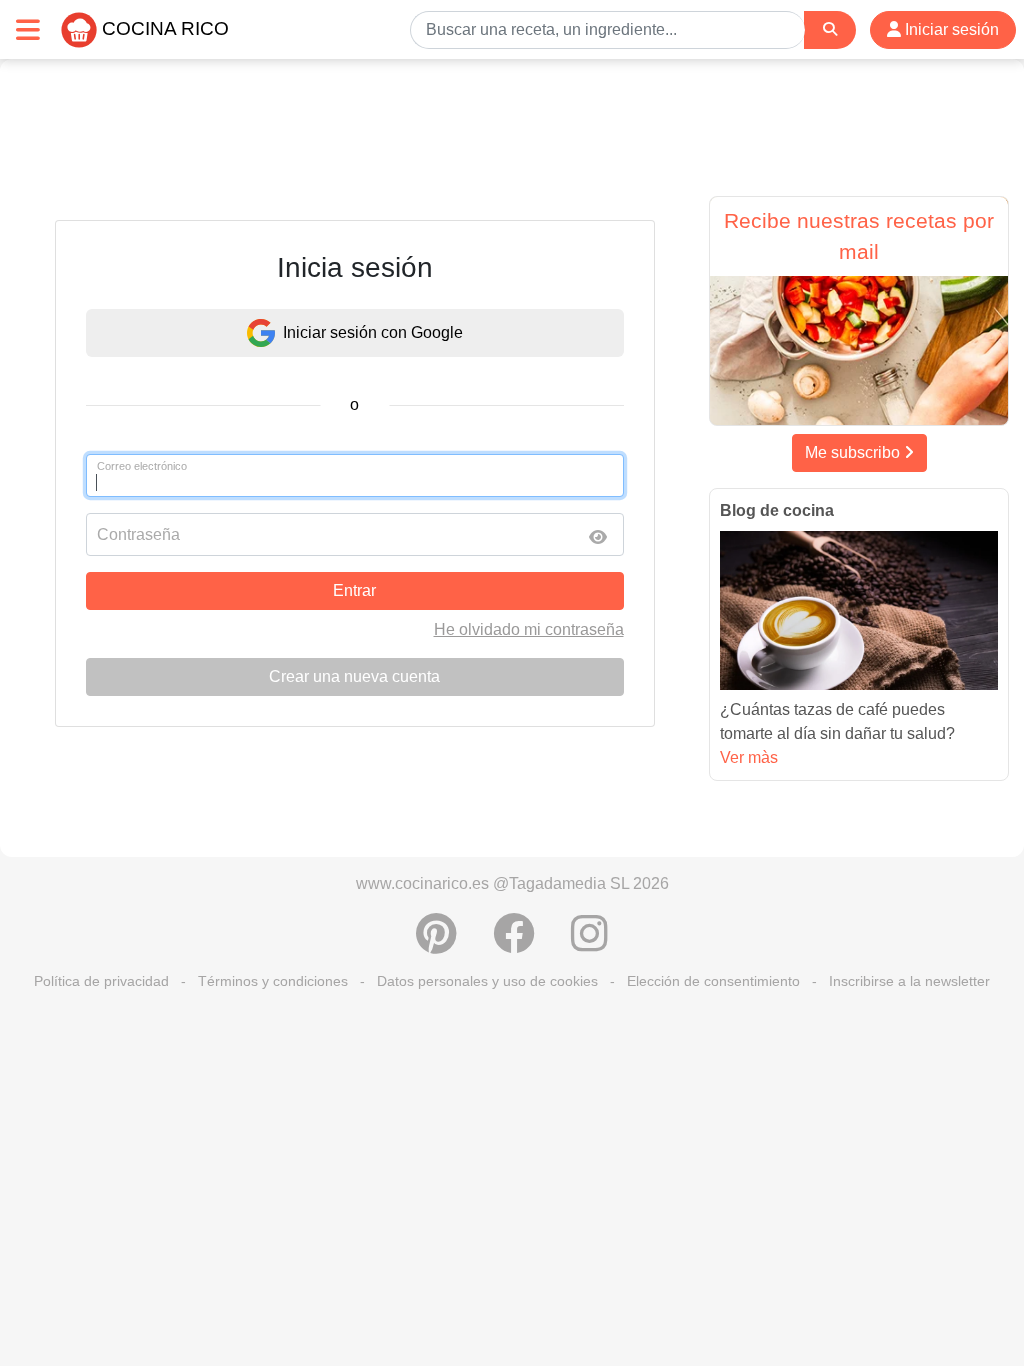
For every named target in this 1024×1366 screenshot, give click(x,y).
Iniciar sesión (950, 29)
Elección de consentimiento (713, 981)
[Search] (830, 29)
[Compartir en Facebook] (514, 944)
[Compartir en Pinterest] (436, 944)
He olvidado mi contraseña (529, 629)
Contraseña (138, 534)
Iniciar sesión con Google (373, 332)
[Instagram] (589, 944)
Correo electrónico (142, 466)
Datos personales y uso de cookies (487, 981)
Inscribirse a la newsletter (909, 981)
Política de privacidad (101, 981)
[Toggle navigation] (28, 29)
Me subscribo (854, 452)
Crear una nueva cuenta (354, 676)
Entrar (354, 590)
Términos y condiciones (273, 981)
